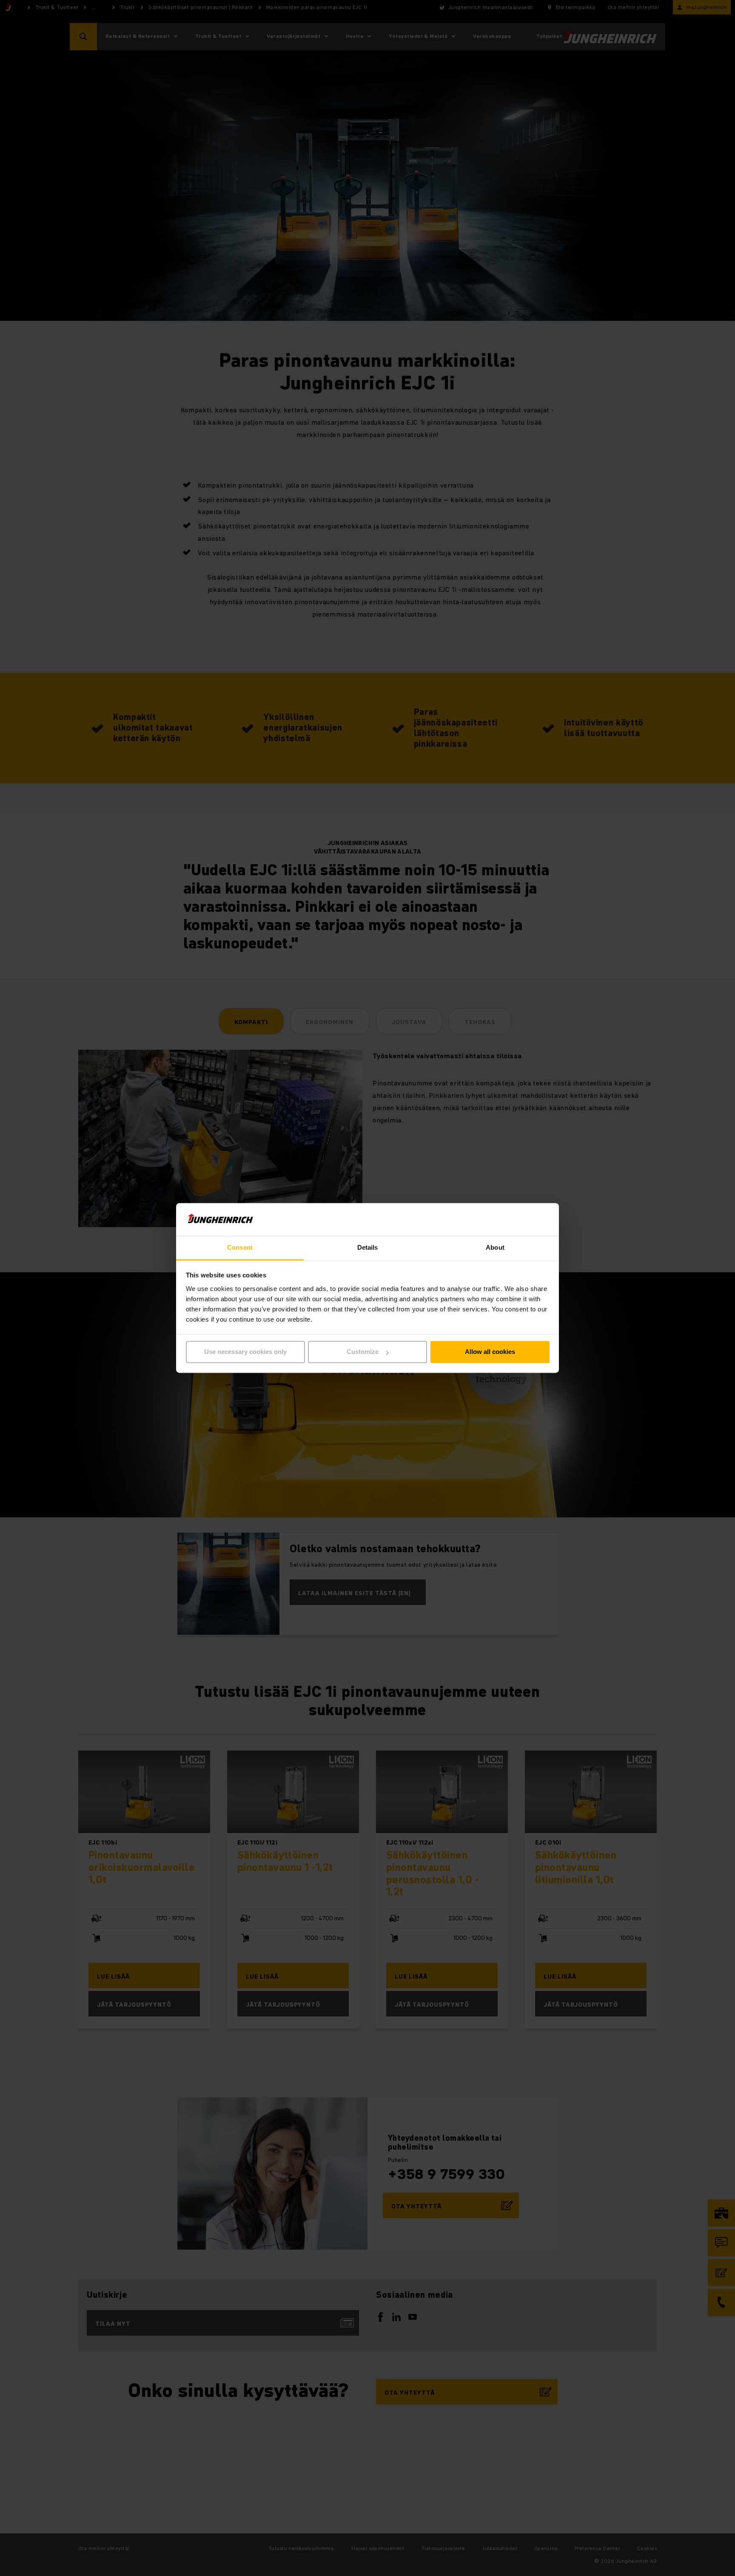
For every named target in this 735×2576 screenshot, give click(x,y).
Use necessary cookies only (245, 1352)
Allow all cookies (490, 1352)
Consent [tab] (240, 1247)
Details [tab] (368, 1247)
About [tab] (495, 1247)
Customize (363, 1352)
